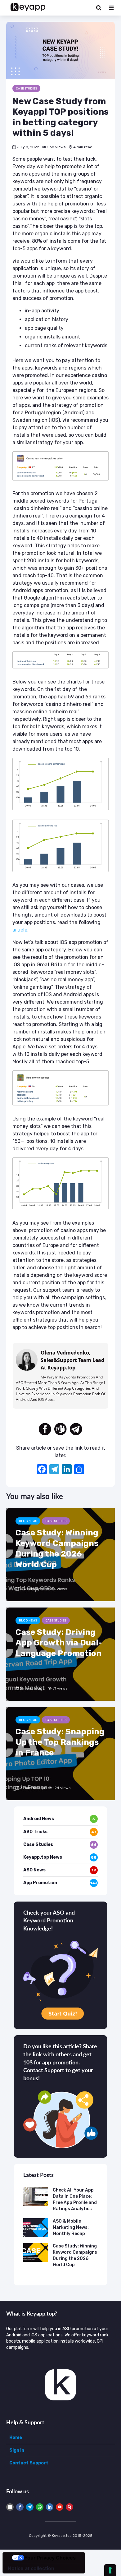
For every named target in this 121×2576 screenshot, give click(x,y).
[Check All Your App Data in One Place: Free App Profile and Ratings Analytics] (36, 2196)
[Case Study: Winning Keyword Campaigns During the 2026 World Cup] (60, 1555)
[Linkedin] (50, 2507)
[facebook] (45, 1429)
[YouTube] (60, 2507)
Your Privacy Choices (50, 2558)
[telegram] (76, 1429)
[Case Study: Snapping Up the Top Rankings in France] (60, 1753)
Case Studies (26, 89)
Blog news (28, 1521)
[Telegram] (30, 2507)
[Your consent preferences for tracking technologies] (110, 2570)
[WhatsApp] (40, 2507)
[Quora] (69, 2507)
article (20, 930)
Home (16, 2438)
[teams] (60, 1429)
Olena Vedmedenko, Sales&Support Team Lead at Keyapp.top (72, 1360)
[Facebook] (42, 1470)
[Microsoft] (10, 2507)
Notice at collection (31, 2568)
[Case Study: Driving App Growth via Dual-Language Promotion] (60, 1654)
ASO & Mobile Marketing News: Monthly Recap (71, 2227)
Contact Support (29, 2463)
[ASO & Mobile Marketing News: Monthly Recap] (36, 2227)
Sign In (17, 2450)
